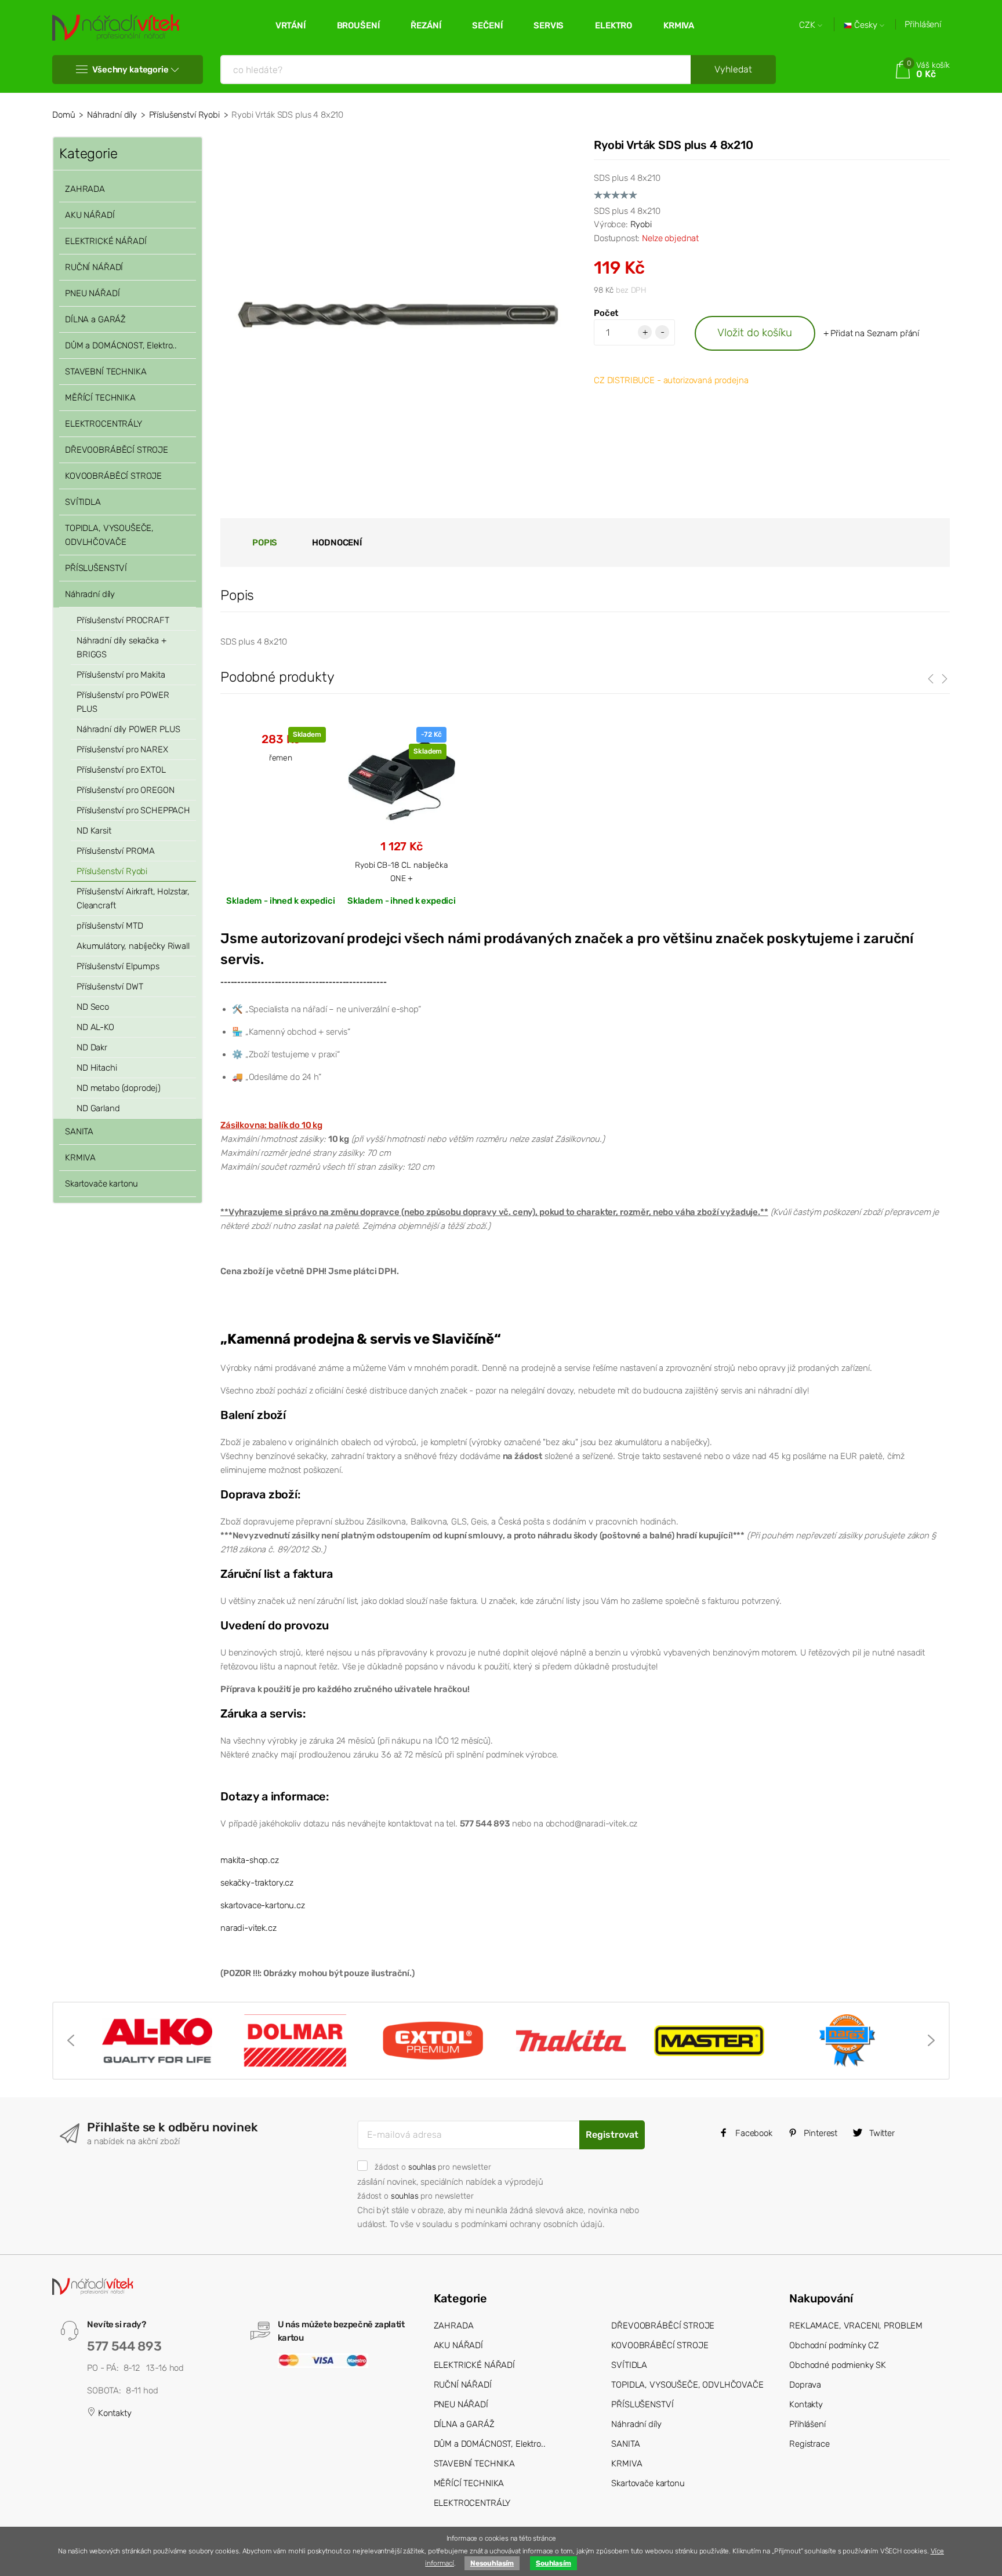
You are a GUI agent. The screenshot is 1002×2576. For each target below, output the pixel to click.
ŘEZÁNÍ (426, 26)
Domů (63, 115)
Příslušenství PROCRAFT (123, 620)
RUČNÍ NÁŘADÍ (94, 267)
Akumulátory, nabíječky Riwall (133, 946)
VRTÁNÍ (291, 26)
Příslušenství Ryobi (184, 115)
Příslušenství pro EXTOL (121, 770)
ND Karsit (94, 831)
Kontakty (114, 2413)
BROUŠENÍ (358, 26)
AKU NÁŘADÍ (90, 215)
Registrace (809, 2444)
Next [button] (931, 2040)
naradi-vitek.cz (248, 1928)
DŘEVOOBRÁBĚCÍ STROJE (117, 450)
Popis (265, 543)
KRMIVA (679, 26)
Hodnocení (337, 543)
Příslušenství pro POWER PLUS (123, 702)
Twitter (881, 2133)
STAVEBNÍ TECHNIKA (106, 372)
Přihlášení (923, 24)
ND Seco (93, 1007)
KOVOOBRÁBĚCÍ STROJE (113, 476)
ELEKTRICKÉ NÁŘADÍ (106, 241)
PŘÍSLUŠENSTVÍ (96, 568)
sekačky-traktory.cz (257, 1883)
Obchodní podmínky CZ (834, 2345)
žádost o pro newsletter (433, 2167)
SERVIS (549, 26)
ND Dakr (92, 1047)
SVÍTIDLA (83, 502)
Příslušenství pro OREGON (125, 790)
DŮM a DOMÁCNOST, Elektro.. (121, 345)
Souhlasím (553, 2563)
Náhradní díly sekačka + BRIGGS (121, 647)
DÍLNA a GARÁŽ (95, 319)
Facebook (753, 2133)
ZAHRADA (85, 189)
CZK (808, 25)
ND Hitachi (97, 1068)
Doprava (805, 2385)
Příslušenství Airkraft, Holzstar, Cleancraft (133, 898)
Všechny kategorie (130, 70)
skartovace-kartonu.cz (263, 1905)
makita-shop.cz (250, 1860)
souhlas (422, 2167)
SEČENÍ (487, 26)
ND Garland (98, 1108)
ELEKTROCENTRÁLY (104, 424)
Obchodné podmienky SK (838, 2365)
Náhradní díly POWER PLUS (128, 729)
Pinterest (820, 2133)
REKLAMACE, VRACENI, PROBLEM (856, 2326)
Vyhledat (733, 69)
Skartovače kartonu (101, 1184)
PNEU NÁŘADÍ (92, 293)
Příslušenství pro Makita (121, 675)
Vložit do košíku (755, 332)
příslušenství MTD (110, 926)
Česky (866, 25)
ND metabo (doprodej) (119, 1088)
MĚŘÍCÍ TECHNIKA (100, 398)
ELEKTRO (613, 26)
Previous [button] (71, 2040)
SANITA (79, 1131)
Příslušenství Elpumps (118, 966)
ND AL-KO (95, 1027)
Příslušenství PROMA (116, 851)
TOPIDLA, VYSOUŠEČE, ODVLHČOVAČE (109, 535)
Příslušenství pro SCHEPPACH (133, 810)
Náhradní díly (112, 115)
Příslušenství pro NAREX (122, 749)
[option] (157, 2041)
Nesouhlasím (492, 2563)
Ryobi (641, 224)
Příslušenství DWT (110, 987)
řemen (281, 758)
